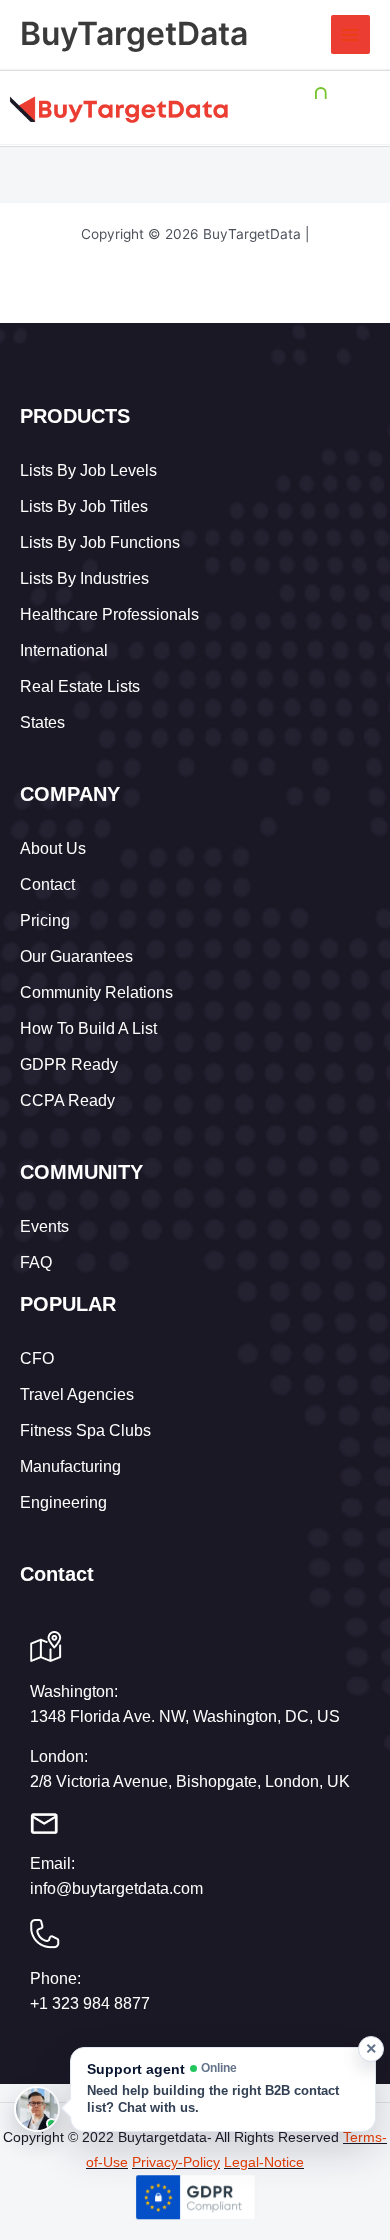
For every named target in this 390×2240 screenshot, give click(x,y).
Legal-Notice (264, 2162)
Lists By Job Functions (100, 542)
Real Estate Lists (80, 686)
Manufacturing (70, 1466)
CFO (37, 1358)
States (42, 722)
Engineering (63, 1502)
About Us (53, 848)
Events (44, 1226)
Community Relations (96, 992)
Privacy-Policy (176, 2162)
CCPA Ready (67, 1100)
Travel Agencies (77, 1394)
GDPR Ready (69, 1064)
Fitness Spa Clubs (85, 1430)
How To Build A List (88, 1028)
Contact (47, 884)
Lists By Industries (84, 578)
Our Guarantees (76, 956)
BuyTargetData (134, 33)
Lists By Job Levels (88, 470)
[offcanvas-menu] (361, 109)
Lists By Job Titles (84, 506)
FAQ (36, 1262)
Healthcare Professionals (109, 614)
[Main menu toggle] (350, 34)
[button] (223, 2089)
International (64, 650)
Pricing (45, 920)
